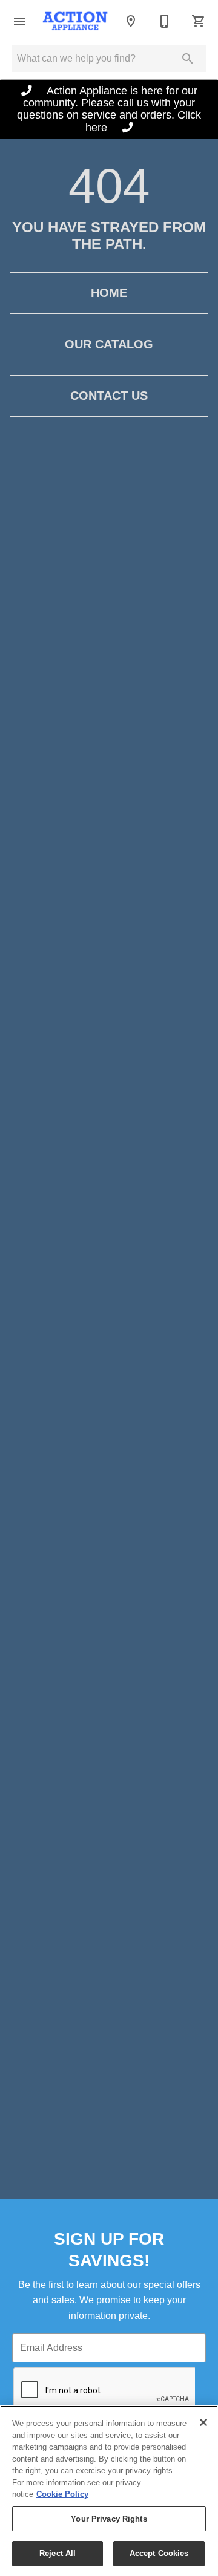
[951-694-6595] (165, 21)
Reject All (58, 2553)
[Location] (131, 21)
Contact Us (109, 396)
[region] (109, 2491)
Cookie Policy (62, 2494)
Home (109, 293)
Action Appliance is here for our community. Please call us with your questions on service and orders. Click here (109, 109)
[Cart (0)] (199, 21)
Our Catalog (109, 344)
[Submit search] (188, 59)
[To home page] (75, 21)
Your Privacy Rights (109, 2519)
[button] (19, 21)
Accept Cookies (159, 2553)
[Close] (203, 2422)
